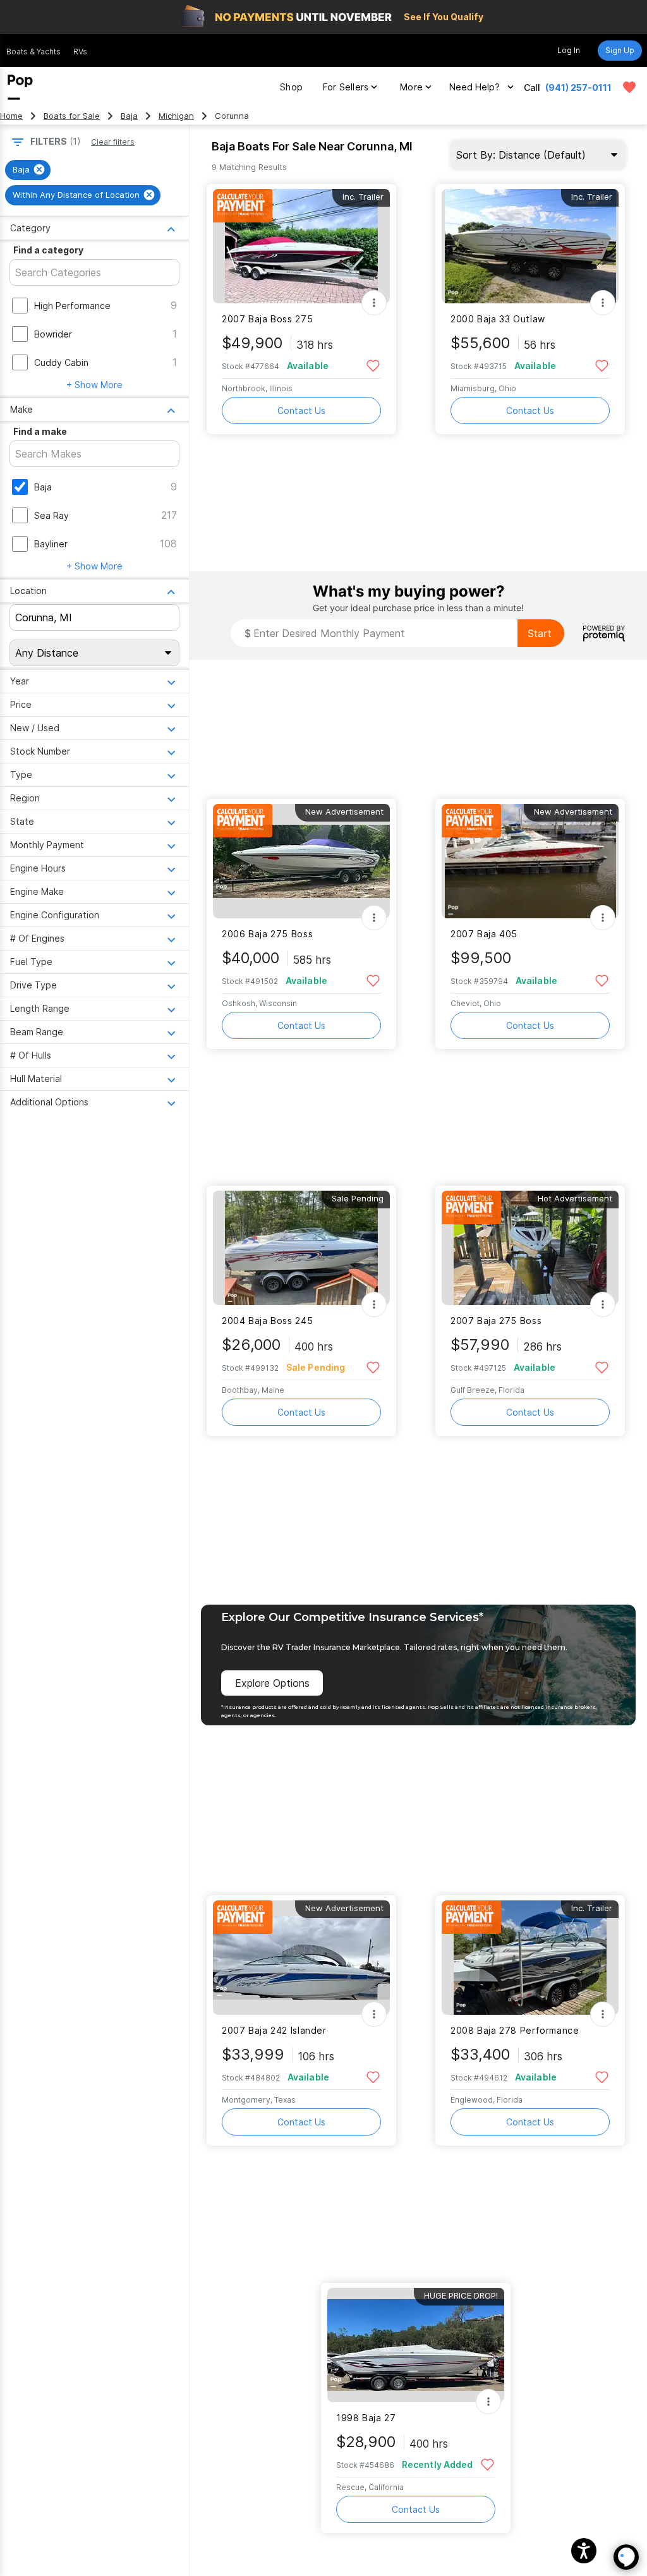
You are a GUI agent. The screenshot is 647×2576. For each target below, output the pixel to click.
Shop (291, 87)
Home (11, 116)
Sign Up (620, 50)
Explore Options (272, 1683)
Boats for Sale (72, 116)
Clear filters (113, 142)
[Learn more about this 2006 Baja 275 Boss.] (301, 861)
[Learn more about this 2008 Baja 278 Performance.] (530, 1958)
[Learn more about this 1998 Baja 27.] (416, 2345)
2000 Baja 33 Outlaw (498, 319)
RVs (80, 52)
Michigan (176, 116)
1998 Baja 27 (366, 2418)
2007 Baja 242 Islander (274, 2030)
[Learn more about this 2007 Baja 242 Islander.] (301, 1958)
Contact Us (301, 410)
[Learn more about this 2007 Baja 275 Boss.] (530, 1248)
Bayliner (51, 544)
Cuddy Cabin (61, 362)
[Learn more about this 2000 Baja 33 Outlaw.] (530, 246)
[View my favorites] (629, 87)
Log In (569, 50)
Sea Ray (51, 515)
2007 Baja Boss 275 (267, 319)
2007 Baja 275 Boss (496, 1321)
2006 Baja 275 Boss (267, 934)
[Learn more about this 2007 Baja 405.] (530, 861)
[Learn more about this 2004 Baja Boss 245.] (301, 1248)
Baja (129, 116)
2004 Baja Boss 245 (267, 1321)
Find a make (40, 431)
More (411, 87)
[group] (28, 170)
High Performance (72, 306)
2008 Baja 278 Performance (515, 2030)
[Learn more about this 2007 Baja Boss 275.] (301, 246)
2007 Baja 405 (484, 934)
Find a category (48, 250)
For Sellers (346, 87)
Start (540, 633)
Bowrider (53, 334)
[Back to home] (20, 87)
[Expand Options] (374, 303)
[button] (584, 2551)
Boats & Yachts (33, 52)
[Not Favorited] (373, 365)
